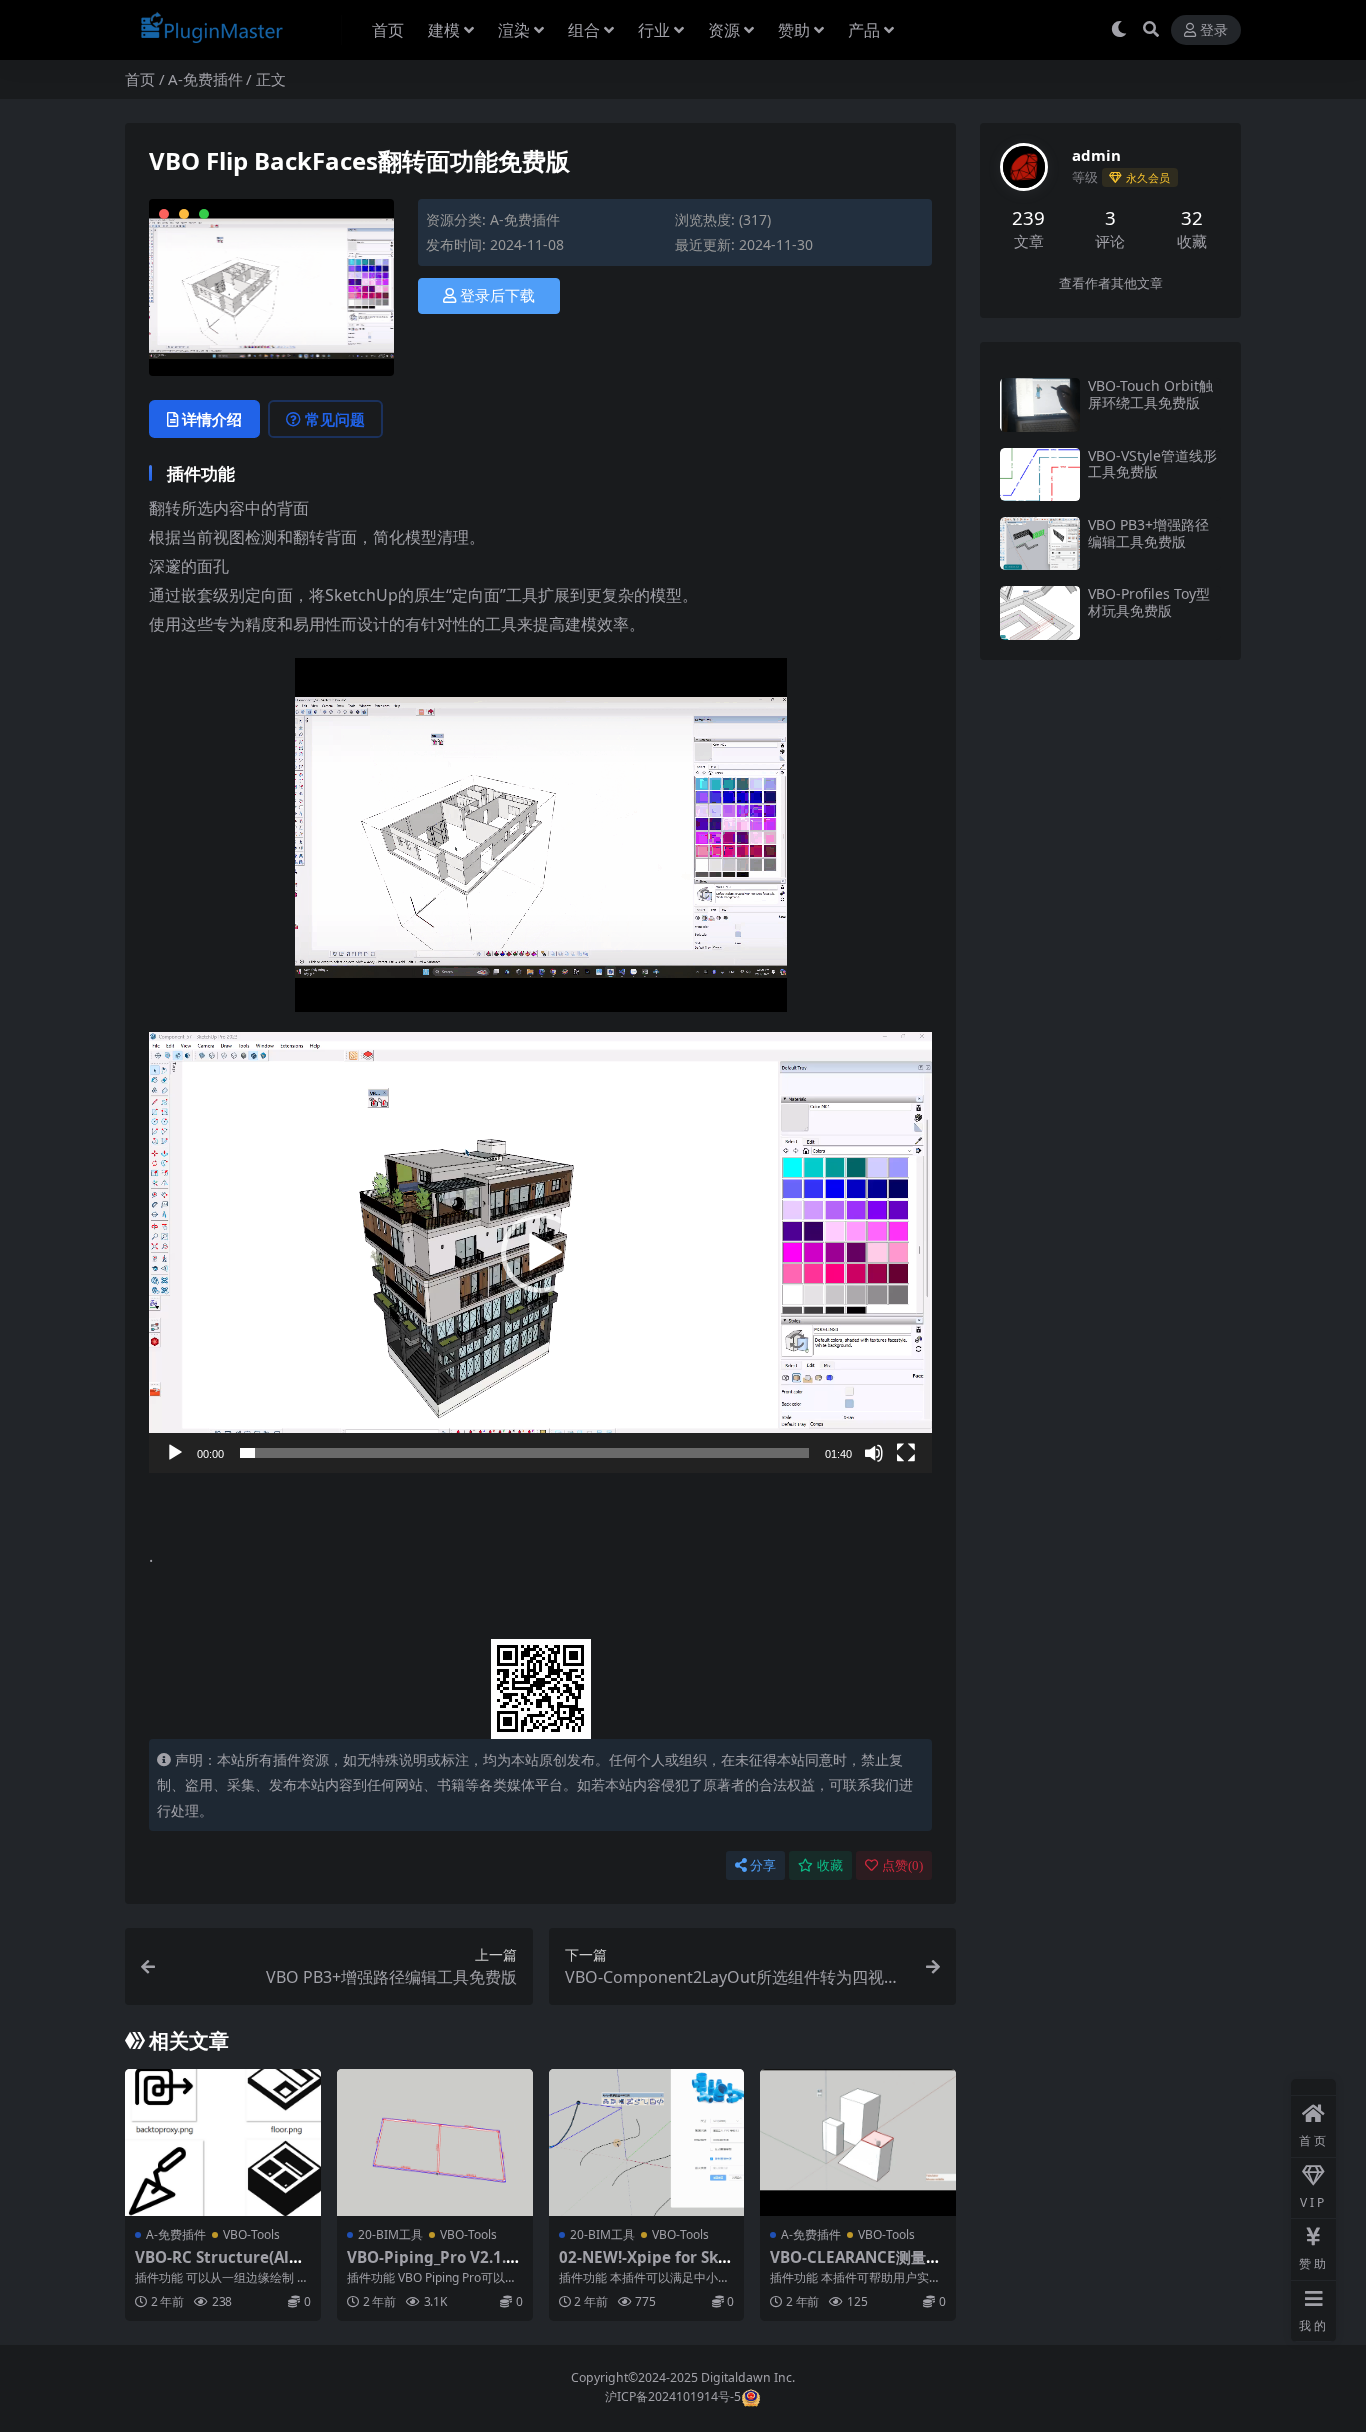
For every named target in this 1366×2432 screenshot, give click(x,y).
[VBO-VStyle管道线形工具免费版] (1040, 474)
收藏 (830, 1865)
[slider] (524, 1453)
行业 (654, 30)
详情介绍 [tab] (212, 419)
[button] (541, 1253)
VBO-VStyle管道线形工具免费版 (1152, 464)
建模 (444, 30)
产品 (864, 30)
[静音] (874, 1453)
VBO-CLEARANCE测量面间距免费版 (855, 2266)
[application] (540, 1252)
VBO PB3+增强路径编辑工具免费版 (1148, 533)
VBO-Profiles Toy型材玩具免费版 (1149, 602)
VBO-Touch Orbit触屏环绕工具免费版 (1150, 394)
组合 (584, 30)
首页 (388, 30)
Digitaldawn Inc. (746, 2377)
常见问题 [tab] (335, 419)
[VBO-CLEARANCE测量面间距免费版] (858, 2142)
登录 (1214, 30)
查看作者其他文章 (1111, 283)
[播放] (175, 1453)
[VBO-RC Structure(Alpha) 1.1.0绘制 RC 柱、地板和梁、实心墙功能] (223, 2142)
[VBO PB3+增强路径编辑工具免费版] (1040, 543)
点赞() (902, 1865)
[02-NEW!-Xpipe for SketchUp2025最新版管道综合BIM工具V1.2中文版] (647, 2142)
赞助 (794, 30)
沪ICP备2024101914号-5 (673, 2396)
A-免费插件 (205, 79)
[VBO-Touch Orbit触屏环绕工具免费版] (1040, 404)
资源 (724, 30)
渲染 (514, 30)
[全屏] (906, 1453)
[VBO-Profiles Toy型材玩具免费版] (1040, 612)
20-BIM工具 (390, 2234)
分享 (763, 1865)
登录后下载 (497, 296)
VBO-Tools (251, 2234)
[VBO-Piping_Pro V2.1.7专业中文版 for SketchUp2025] (435, 2142)
